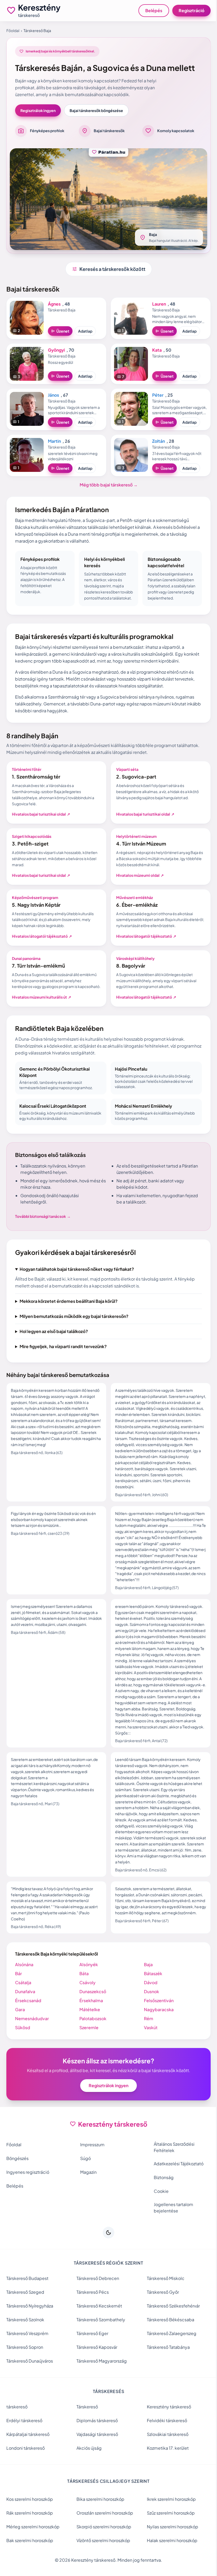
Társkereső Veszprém (27, 2352)
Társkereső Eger (91, 2352)
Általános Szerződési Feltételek (171, 2165)
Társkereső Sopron (25, 2365)
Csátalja (23, 2001)
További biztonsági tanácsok (43, 1216)
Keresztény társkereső (166, 2425)
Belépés (154, 10)
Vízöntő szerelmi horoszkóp (102, 2559)
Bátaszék (150, 1992)
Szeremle (88, 2046)
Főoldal (13, 30)
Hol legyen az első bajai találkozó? (54, 1343)
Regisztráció (191, 10)
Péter (158, 395)
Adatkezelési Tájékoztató (176, 2182)
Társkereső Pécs (91, 2310)
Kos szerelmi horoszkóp (30, 2517)
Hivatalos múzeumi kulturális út (42, 997)
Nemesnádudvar (32, 2037)
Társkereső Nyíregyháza (30, 2324)
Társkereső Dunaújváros (30, 2379)
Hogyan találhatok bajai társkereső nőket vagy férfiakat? (77, 1269)
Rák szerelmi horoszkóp (30, 2531)
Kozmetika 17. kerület (165, 2466)
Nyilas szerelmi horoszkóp (170, 2545)
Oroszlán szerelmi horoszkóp (103, 2531)
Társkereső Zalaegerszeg (169, 2352)
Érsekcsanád (28, 2019)
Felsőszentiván (156, 2019)
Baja (146, 1983)
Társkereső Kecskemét (98, 2324)
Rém (146, 2037)
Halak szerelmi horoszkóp (169, 2559)
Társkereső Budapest (27, 2297)
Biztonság (161, 2196)
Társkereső (86, 2425)
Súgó (84, 2177)
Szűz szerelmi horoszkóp (168, 2531)
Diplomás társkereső (96, 2439)
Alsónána (24, 1983)
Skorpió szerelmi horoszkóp (103, 2545)
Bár (19, 1992)
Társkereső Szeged (25, 2310)
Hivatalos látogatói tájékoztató (42, 936)
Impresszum (91, 2163)
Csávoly (86, 2001)
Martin (54, 441)
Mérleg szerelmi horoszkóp (33, 2545)
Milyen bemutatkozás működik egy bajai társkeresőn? (74, 1328)
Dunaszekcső (91, 2010)
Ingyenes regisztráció (28, 2190)
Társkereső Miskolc (163, 2297)
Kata (157, 350)
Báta (83, 1992)
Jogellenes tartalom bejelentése (171, 2226)
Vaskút (148, 2046)
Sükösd (23, 2046)
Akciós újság (88, 2466)
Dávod (148, 2001)
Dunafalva (25, 2010)
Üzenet (60, 331)
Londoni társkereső (26, 2466)
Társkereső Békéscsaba (168, 2338)
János (53, 395)
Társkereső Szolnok (25, 2338)
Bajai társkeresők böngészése (96, 110)
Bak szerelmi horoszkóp (30, 2559)
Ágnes (54, 304)
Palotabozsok (92, 2037)
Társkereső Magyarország (100, 2379)
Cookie (159, 2209)
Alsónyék (87, 1983)
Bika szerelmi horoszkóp (99, 2517)
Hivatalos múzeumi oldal (140, 875)
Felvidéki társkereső (164, 2439)
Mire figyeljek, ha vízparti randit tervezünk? (63, 1359)
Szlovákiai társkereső (165, 2452)
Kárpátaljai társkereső (28, 2452)
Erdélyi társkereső (24, 2439)
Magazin (87, 2190)
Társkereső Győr (160, 2310)
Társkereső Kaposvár (96, 2365)
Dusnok (149, 2010)
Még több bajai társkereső (109, 485)
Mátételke (88, 2028)
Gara (20, 2028)
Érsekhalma (90, 2019)
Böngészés (17, 2177)
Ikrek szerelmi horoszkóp (169, 2517)
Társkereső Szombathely (100, 2338)
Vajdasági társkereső (96, 2452)
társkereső (17, 2425)
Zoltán (159, 441)
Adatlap (85, 331)
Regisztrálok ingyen (38, 110)
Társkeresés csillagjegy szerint (107, 2499)
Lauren (159, 304)
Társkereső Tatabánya (166, 2365)
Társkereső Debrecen (96, 2297)
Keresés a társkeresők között (109, 269)
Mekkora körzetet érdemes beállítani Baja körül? (69, 1313)
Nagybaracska (156, 2028)
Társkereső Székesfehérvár (171, 2324)
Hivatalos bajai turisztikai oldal (41, 814)
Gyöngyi (56, 350)
